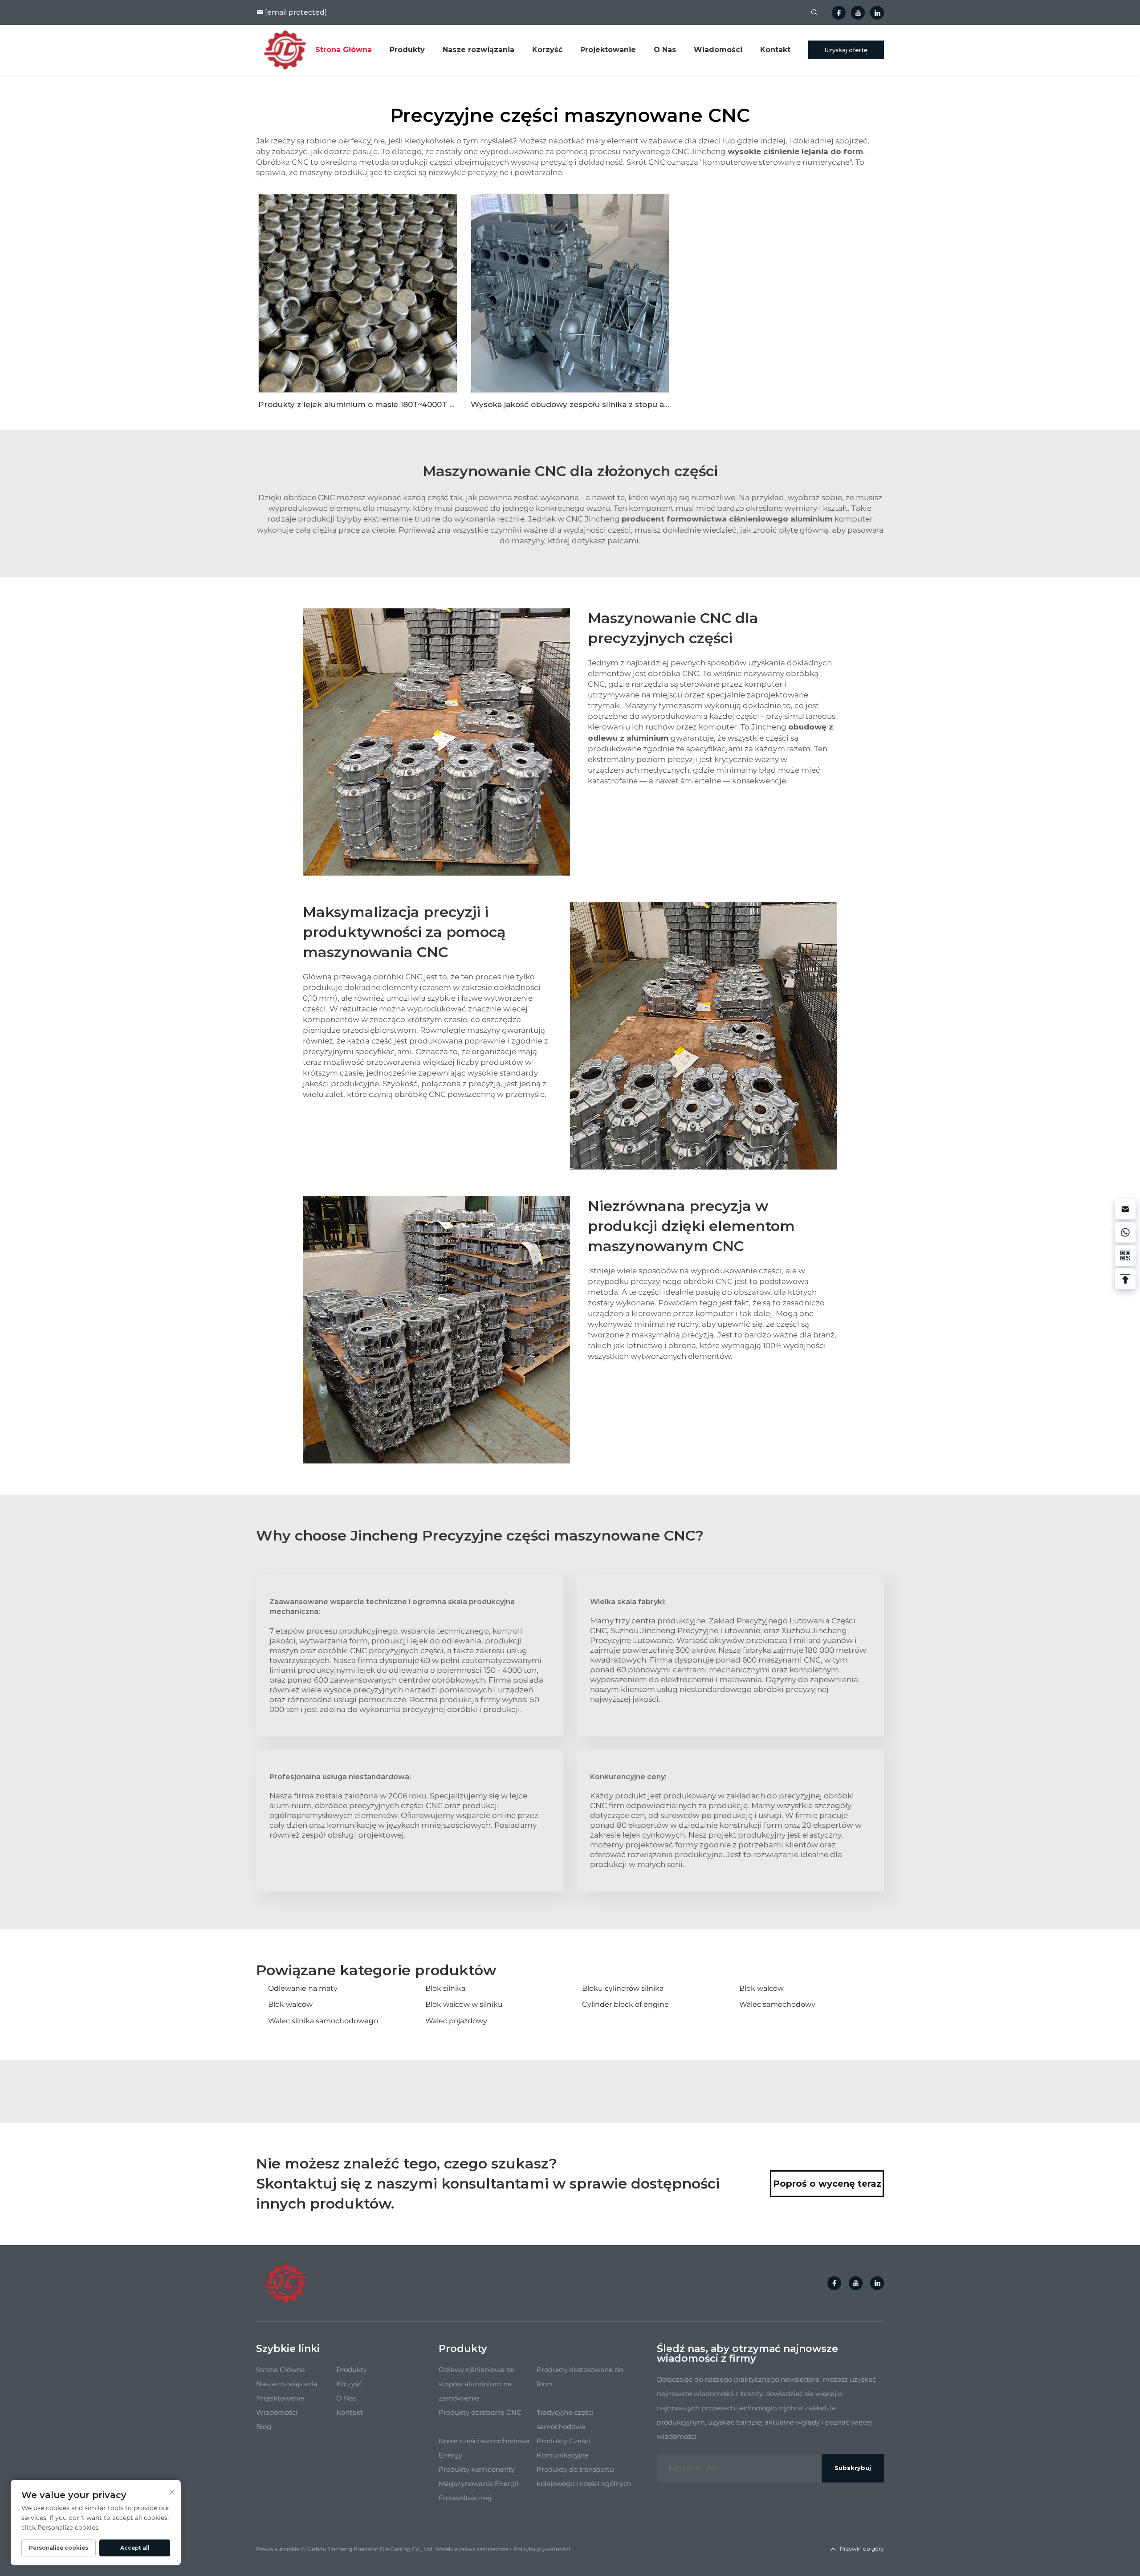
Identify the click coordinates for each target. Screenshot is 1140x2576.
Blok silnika (445, 1988)
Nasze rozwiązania (478, 50)
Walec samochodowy (777, 2004)
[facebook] (839, 13)
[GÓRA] (1125, 1279)
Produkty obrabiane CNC (480, 2412)
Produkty (407, 50)
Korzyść (547, 50)
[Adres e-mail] (1125, 1209)
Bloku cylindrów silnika (623, 1988)
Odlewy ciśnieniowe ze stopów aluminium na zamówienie (476, 2384)
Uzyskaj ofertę (846, 50)
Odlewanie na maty (303, 1988)
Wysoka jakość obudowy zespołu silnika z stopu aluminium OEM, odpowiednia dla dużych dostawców (669, 404)
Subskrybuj (853, 2468)
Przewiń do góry (862, 2549)
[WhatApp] (1125, 1232)
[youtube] (858, 13)
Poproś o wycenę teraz (827, 2184)
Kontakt (775, 50)
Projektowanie (608, 50)
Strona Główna (344, 50)
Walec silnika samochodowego (323, 2021)
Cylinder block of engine (625, 2004)
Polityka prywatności (542, 2549)
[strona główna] (285, 49)
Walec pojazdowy (456, 2021)
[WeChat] (1125, 1255)
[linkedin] (877, 13)
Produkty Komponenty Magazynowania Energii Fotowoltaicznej (478, 2484)
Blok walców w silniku (464, 2004)
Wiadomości (718, 50)
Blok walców (761, 1988)
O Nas (665, 50)
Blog (264, 2427)
